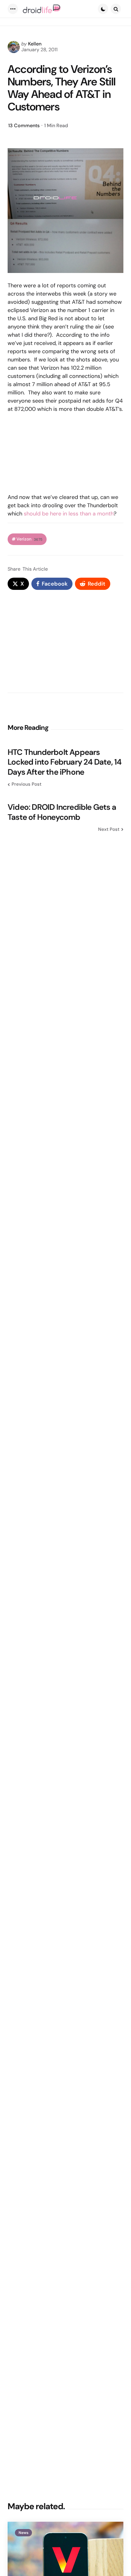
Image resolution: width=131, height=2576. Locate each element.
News (23, 2533)
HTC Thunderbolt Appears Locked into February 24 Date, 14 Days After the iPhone (64, 762)
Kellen (35, 44)
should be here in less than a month (69, 514)
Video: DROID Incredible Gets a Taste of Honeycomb (62, 812)
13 (24, 126)
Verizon (29, 539)
